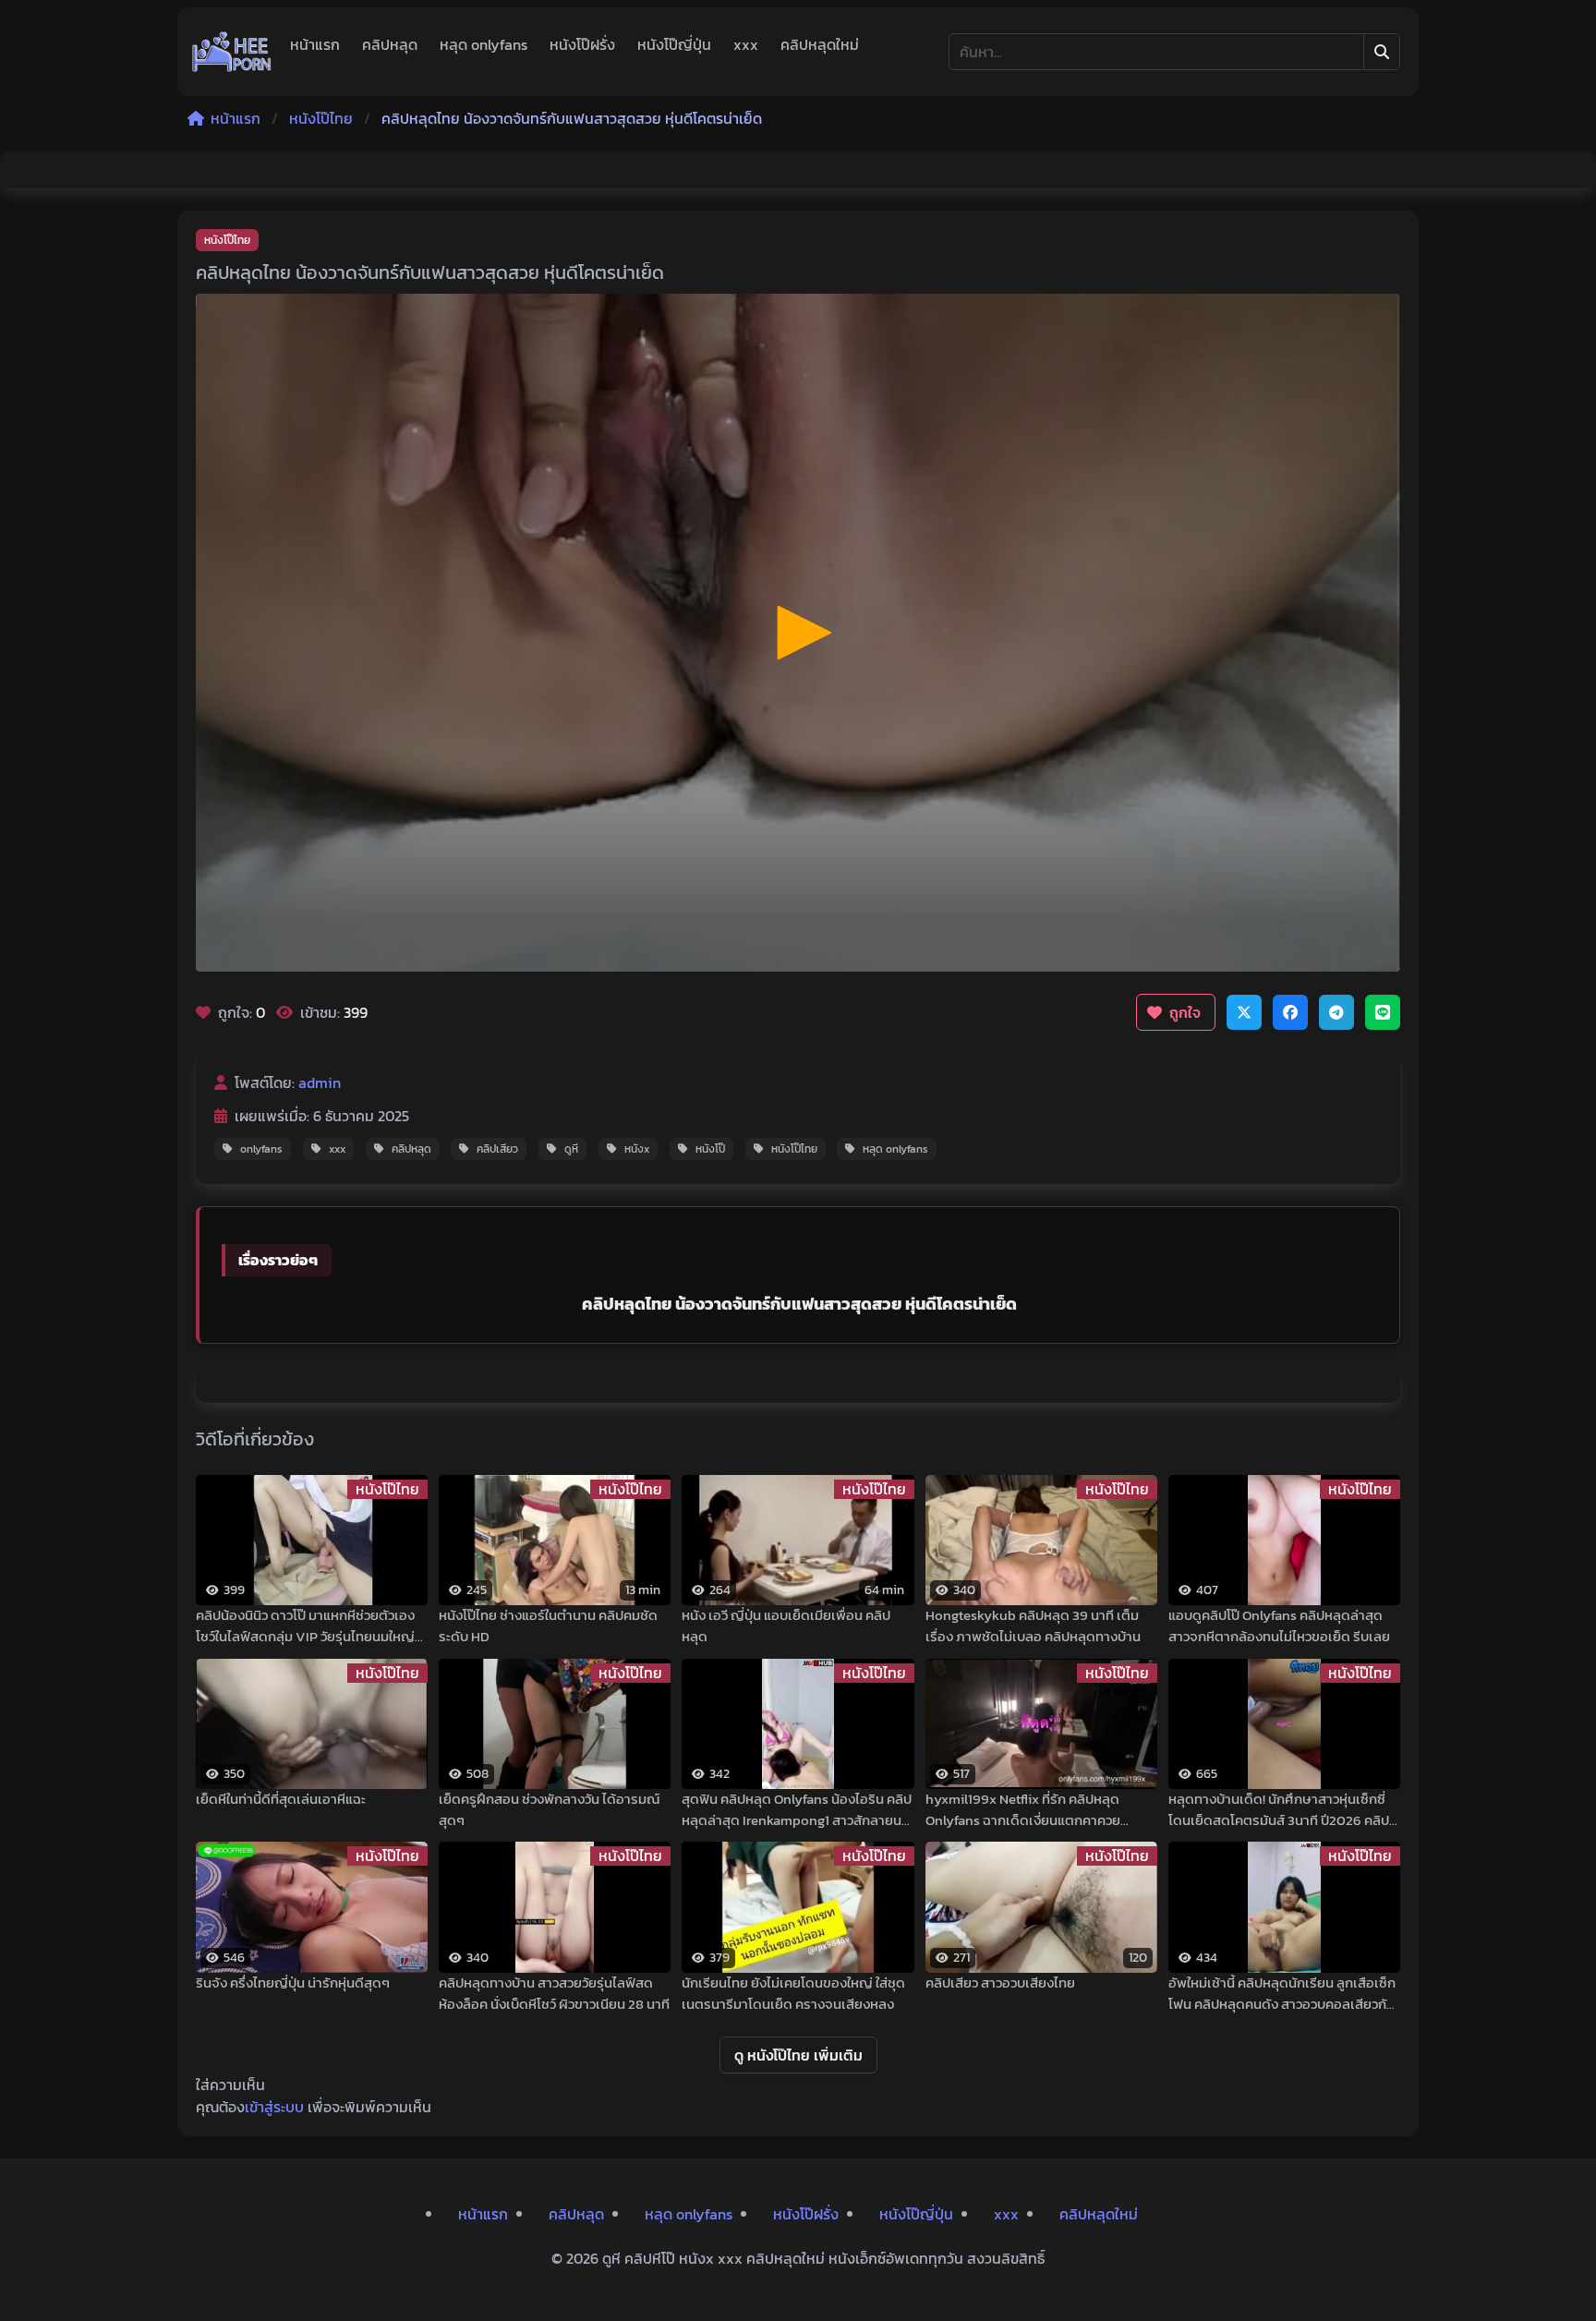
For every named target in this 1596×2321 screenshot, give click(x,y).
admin (320, 1082)
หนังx (637, 1149)
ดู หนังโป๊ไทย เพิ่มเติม (798, 2055)
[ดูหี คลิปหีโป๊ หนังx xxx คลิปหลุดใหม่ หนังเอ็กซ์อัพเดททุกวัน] (232, 52)
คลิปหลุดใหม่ (820, 44)
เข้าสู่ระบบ (274, 2107)
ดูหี (571, 1149)
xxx (746, 44)
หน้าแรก (315, 44)
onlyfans (261, 1149)
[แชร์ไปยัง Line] (1383, 1012)
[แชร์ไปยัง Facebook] (1290, 1012)
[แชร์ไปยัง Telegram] (1336, 1012)
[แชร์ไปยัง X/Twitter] (1244, 1012)
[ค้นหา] (1382, 52)
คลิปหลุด (390, 44)
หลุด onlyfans (484, 44)
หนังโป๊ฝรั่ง (582, 44)
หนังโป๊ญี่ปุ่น (674, 44)
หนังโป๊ (710, 1149)
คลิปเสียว (497, 1149)
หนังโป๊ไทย (321, 118)
